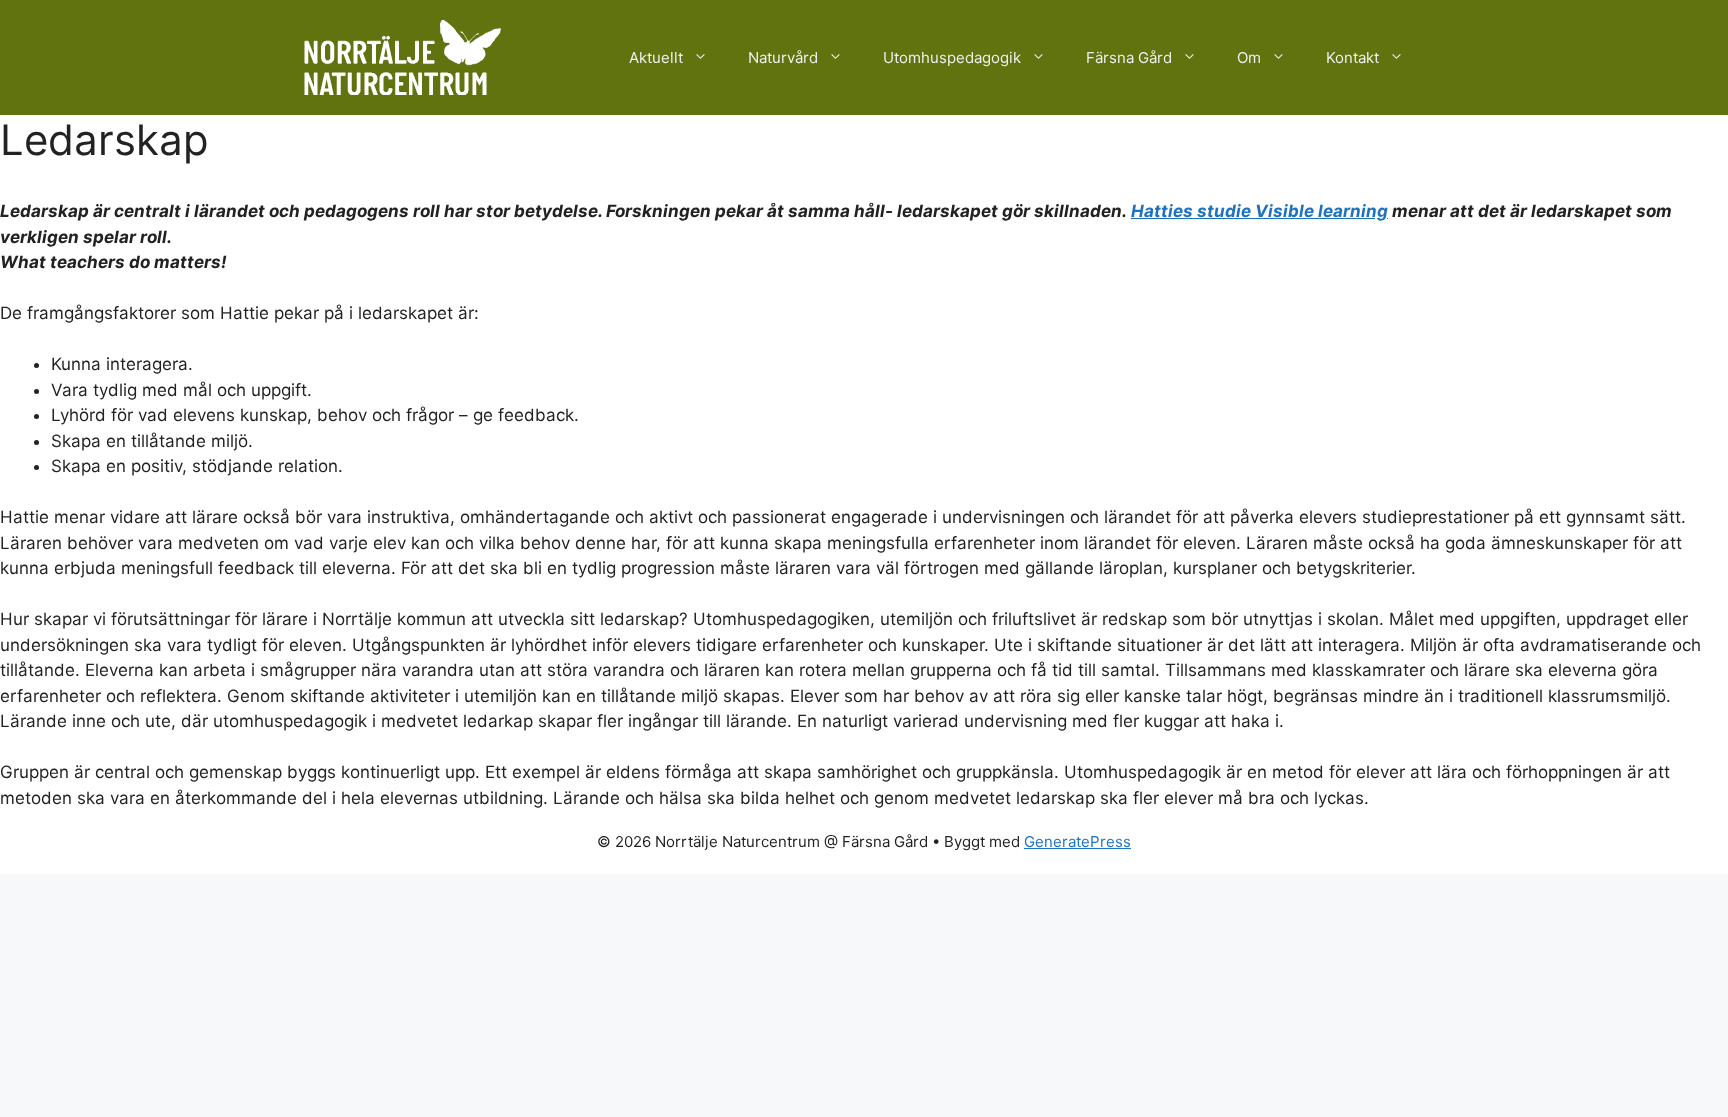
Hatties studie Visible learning (1259, 211)
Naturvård (783, 57)
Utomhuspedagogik (952, 57)
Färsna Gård (1129, 57)
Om (1249, 57)
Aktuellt (656, 57)
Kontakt (1352, 57)
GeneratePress (1077, 841)
